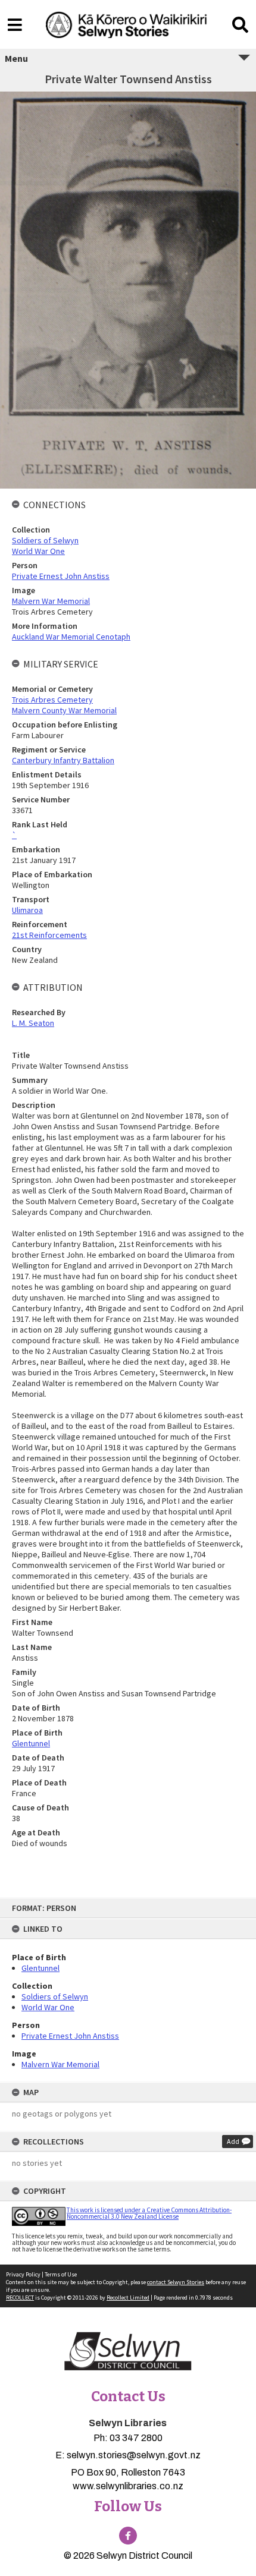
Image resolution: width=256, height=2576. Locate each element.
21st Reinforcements (49, 935)
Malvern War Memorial (60, 2064)
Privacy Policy (23, 2274)
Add (233, 2141)
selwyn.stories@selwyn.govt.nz (134, 2455)
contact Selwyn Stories (176, 2282)
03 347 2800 (136, 2438)
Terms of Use (61, 2274)
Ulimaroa (27, 910)
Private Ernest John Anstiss (70, 2036)
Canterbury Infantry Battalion (63, 760)
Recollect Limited (128, 2298)
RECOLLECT (20, 2298)
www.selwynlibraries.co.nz (128, 2486)
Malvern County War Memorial (64, 710)
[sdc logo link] (128, 2352)
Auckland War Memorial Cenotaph (71, 637)
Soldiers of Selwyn (55, 1996)
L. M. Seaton (33, 1023)
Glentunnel (40, 1968)
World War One (48, 2007)
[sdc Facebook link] (128, 2536)
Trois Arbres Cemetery (52, 700)
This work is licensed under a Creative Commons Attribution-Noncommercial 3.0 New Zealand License (149, 2213)
